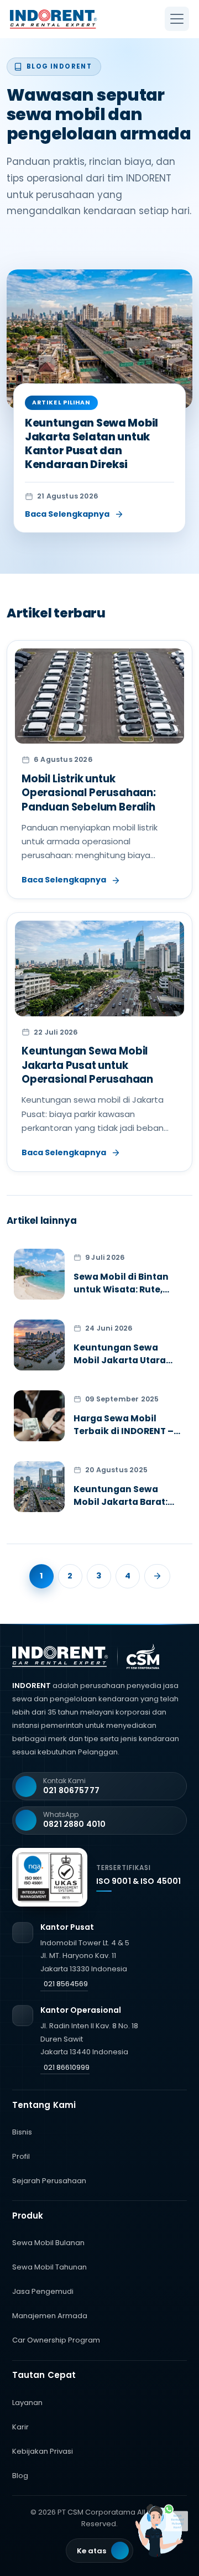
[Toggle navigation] (177, 19)
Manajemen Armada (50, 2316)
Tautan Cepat (44, 2375)
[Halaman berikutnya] (157, 1576)
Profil (21, 2156)
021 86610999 (67, 2067)
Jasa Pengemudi (43, 2291)
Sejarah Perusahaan (49, 2181)
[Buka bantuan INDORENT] (163, 2531)
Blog (20, 2476)
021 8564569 (66, 1984)
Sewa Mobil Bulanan (48, 2243)
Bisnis (22, 2132)
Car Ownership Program (56, 2340)
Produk (28, 2216)
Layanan (27, 2403)
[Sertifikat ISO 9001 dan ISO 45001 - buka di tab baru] (50, 1877)
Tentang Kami (44, 2105)
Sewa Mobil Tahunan (49, 2267)
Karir (20, 2427)
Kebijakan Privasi (43, 2451)
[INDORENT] (64, 19)
